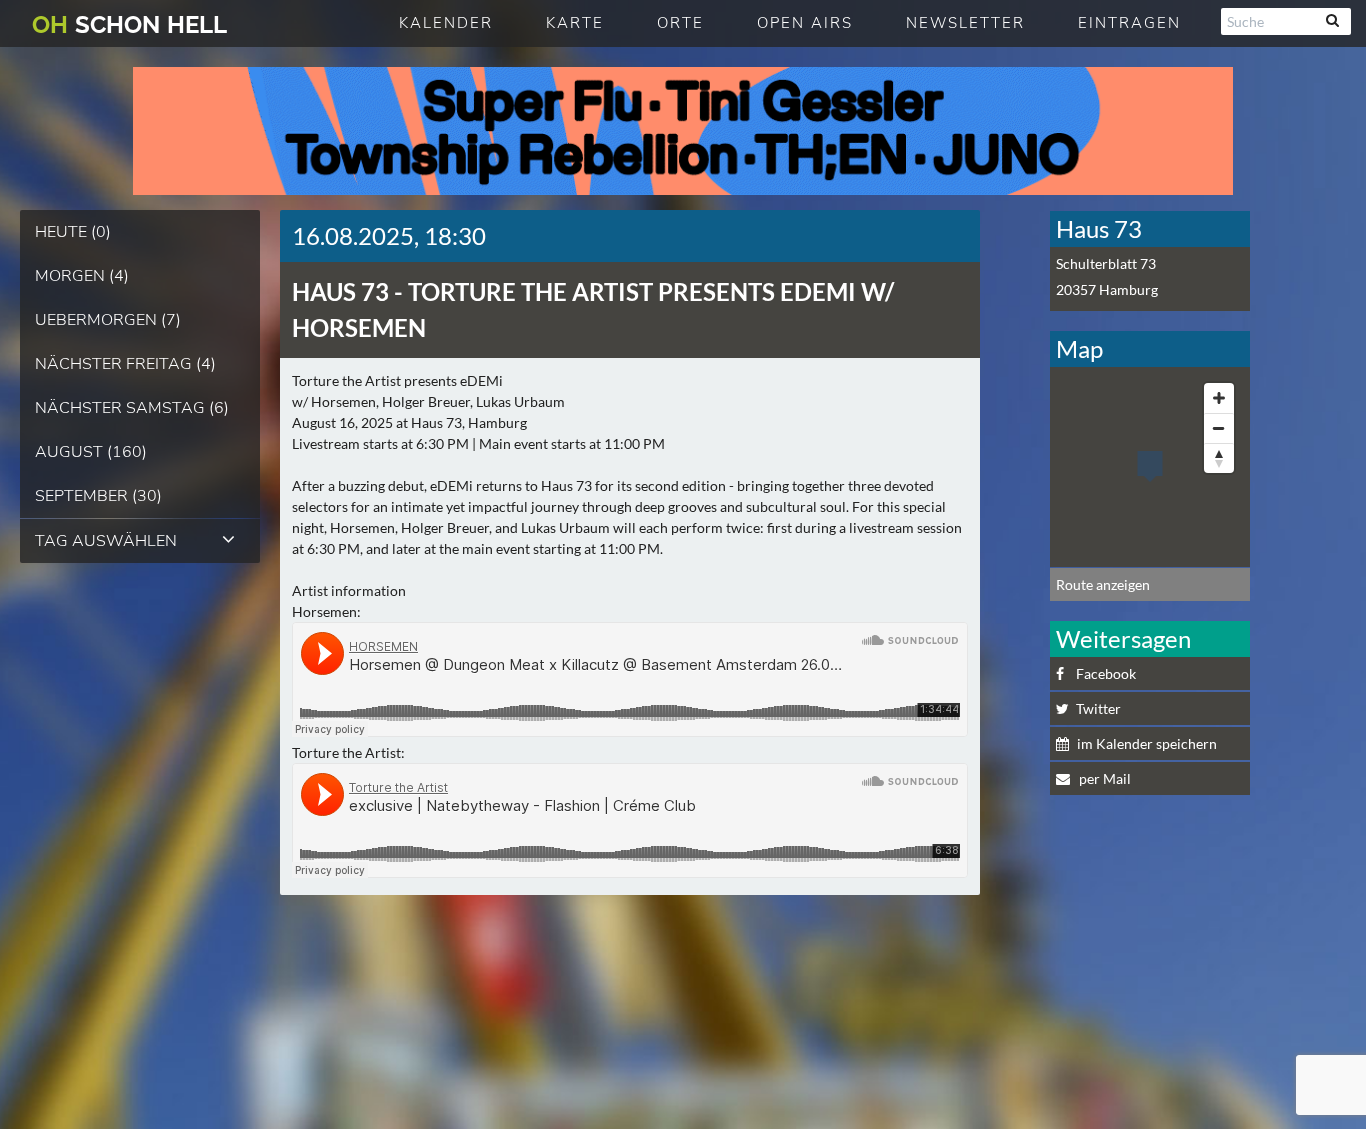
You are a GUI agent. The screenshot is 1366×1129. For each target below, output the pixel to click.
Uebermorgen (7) (108, 320)
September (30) (98, 496)
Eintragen (1129, 23)
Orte (680, 23)
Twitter (1098, 708)
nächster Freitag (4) (125, 364)
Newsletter (965, 23)
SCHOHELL (129, 24)
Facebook (1106, 673)
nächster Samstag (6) (132, 408)
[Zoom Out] (1219, 428)
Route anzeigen (1103, 584)
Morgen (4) (82, 276)
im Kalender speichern (1147, 743)
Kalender (446, 23)
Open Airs (805, 23)
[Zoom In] (1219, 398)
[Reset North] (1219, 458)
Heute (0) (73, 232)
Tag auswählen (106, 541)
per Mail (1103, 778)
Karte (575, 23)
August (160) (91, 452)
